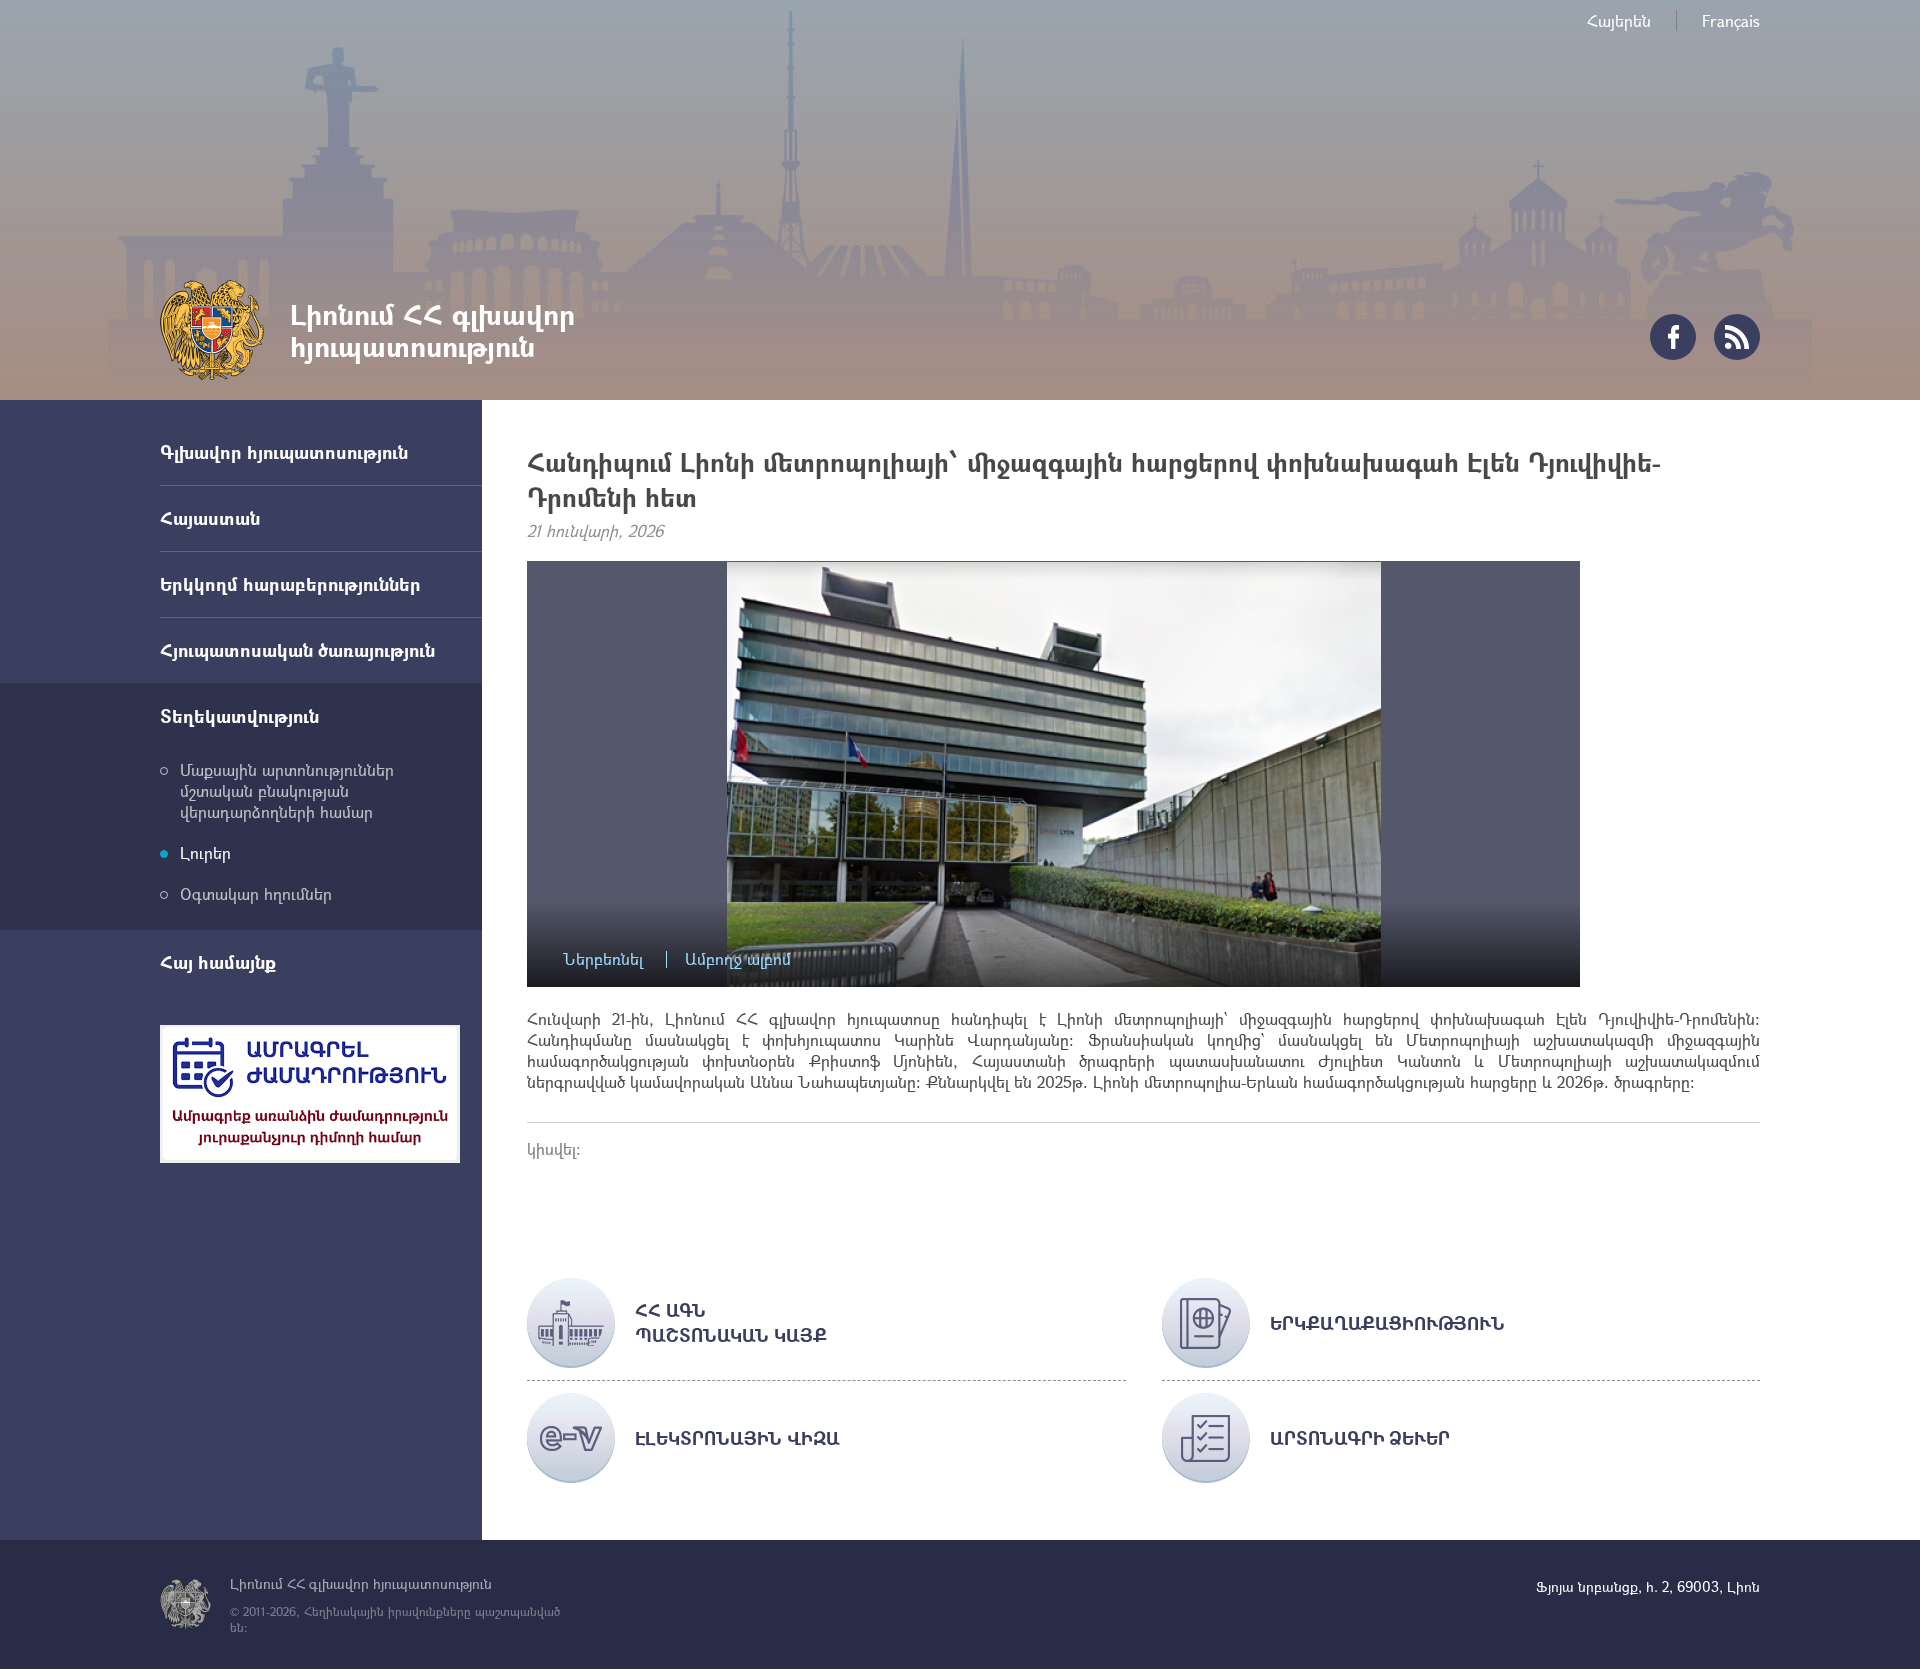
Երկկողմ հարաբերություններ (290, 584)
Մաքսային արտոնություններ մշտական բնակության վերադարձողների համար (287, 790)
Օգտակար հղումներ (256, 893)
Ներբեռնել (603, 959)
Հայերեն (1619, 20)
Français (1731, 20)
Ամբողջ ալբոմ (738, 959)
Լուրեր (205, 852)
